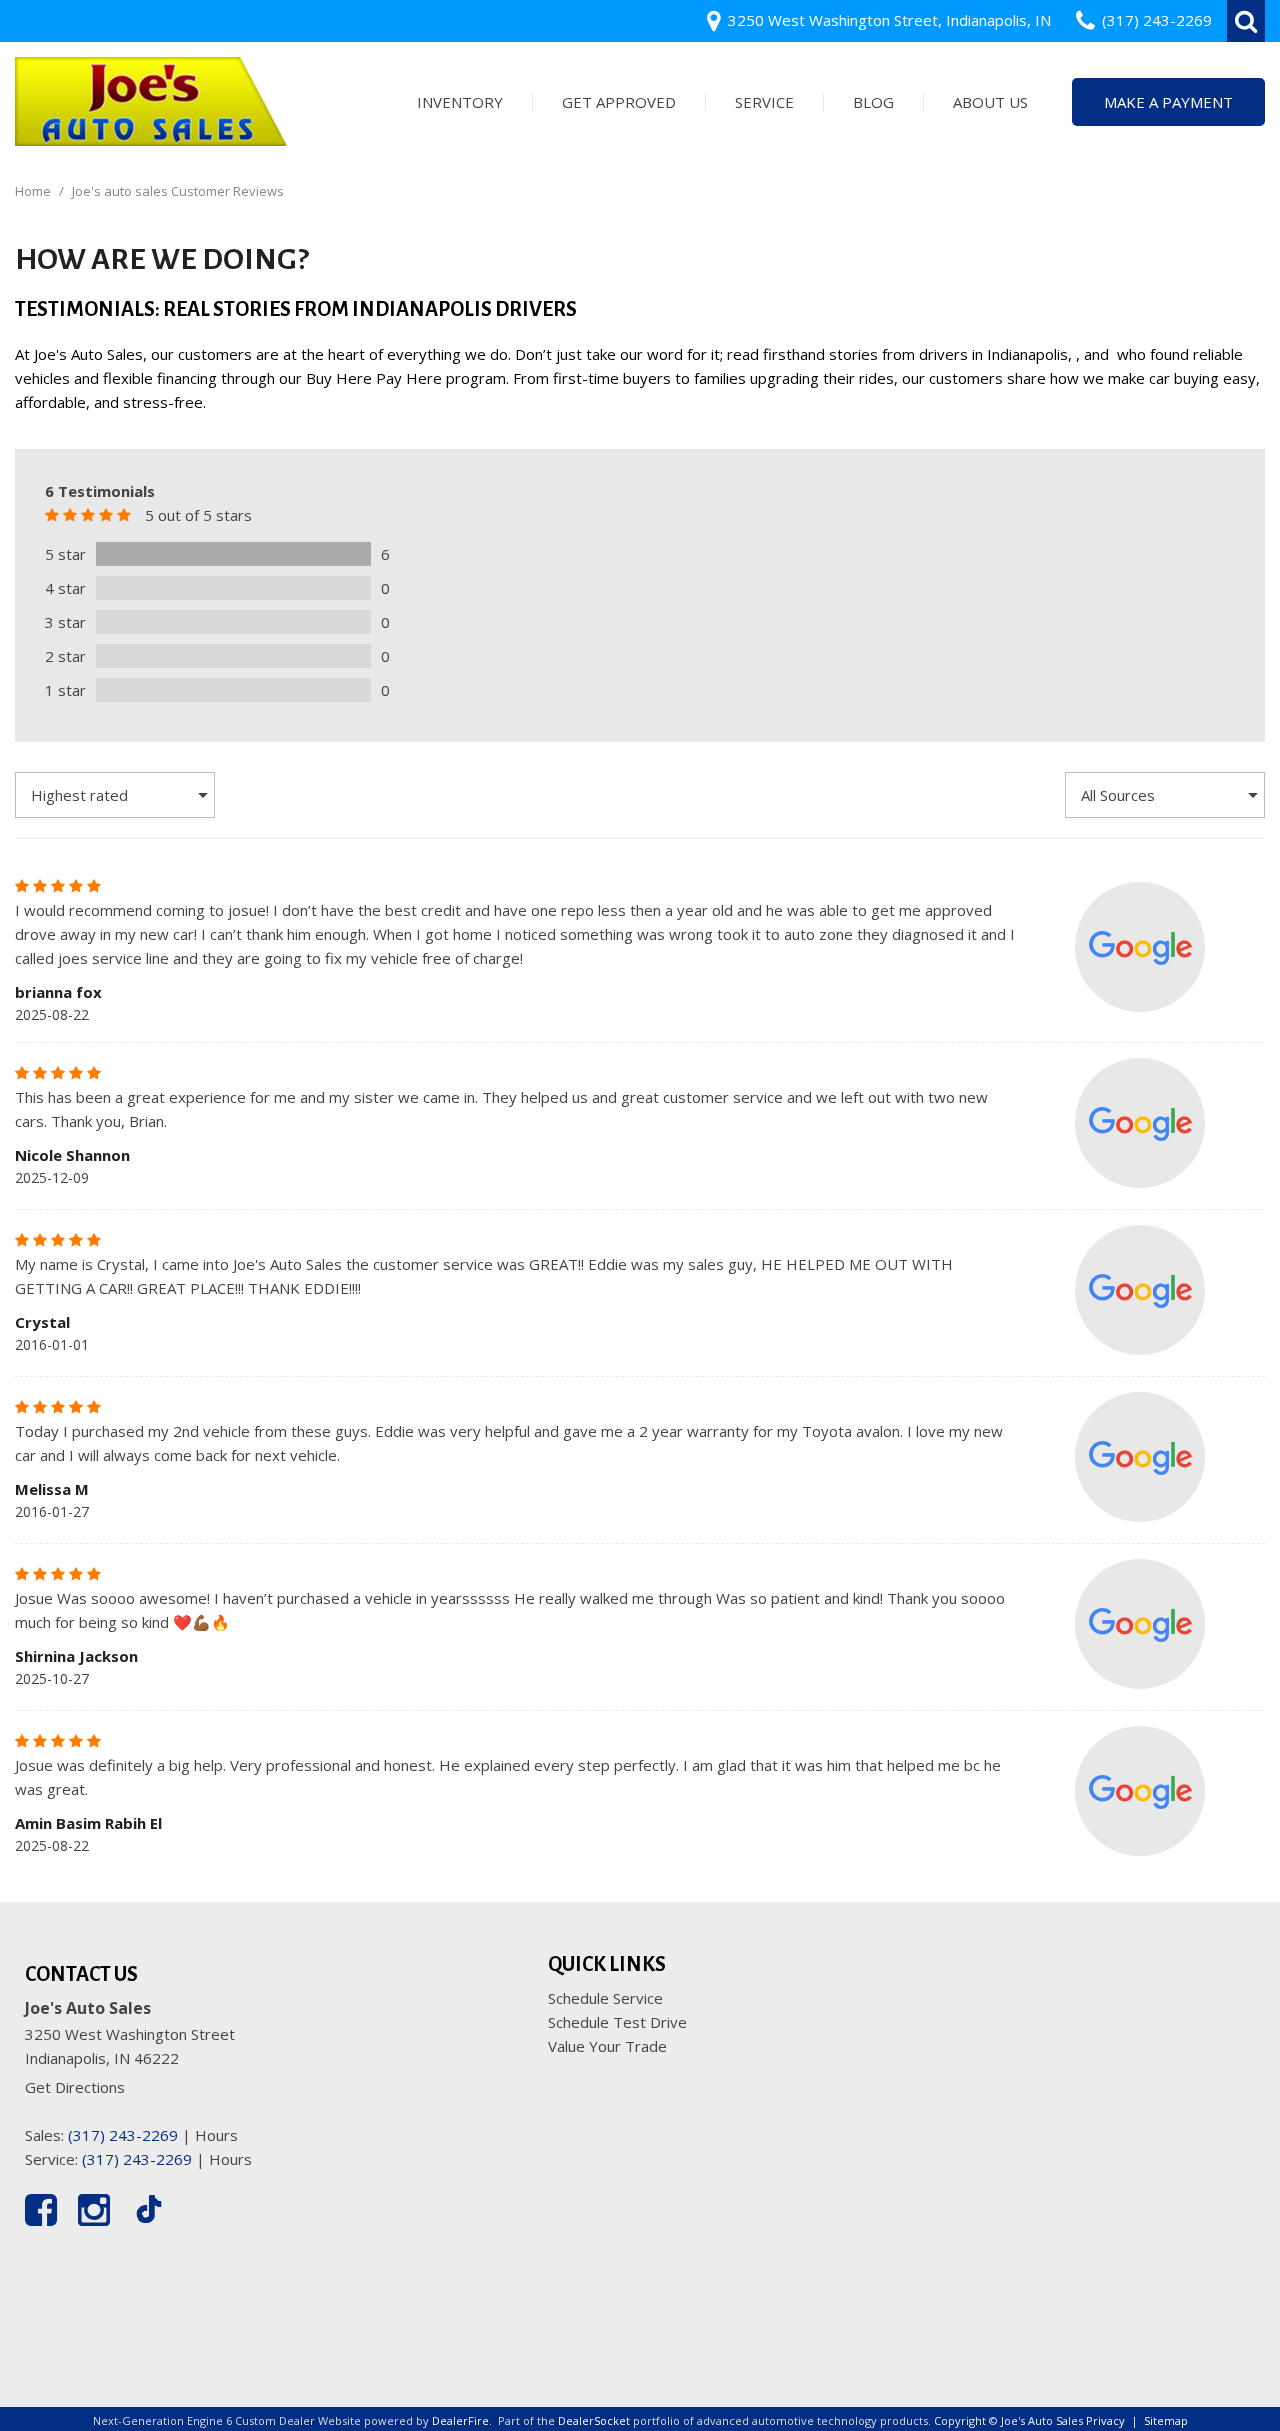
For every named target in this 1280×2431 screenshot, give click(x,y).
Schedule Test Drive (617, 2022)
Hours (216, 2135)
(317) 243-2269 (123, 2135)
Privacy (1105, 2420)
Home (34, 191)
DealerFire (460, 2420)
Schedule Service (605, 1998)
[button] (1246, 21)
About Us (990, 102)
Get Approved (619, 102)
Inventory (460, 102)
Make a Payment (1168, 102)
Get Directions (75, 2087)
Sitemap (1166, 2420)
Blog (873, 102)
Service (764, 102)
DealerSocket (594, 2420)
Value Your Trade (607, 2046)
